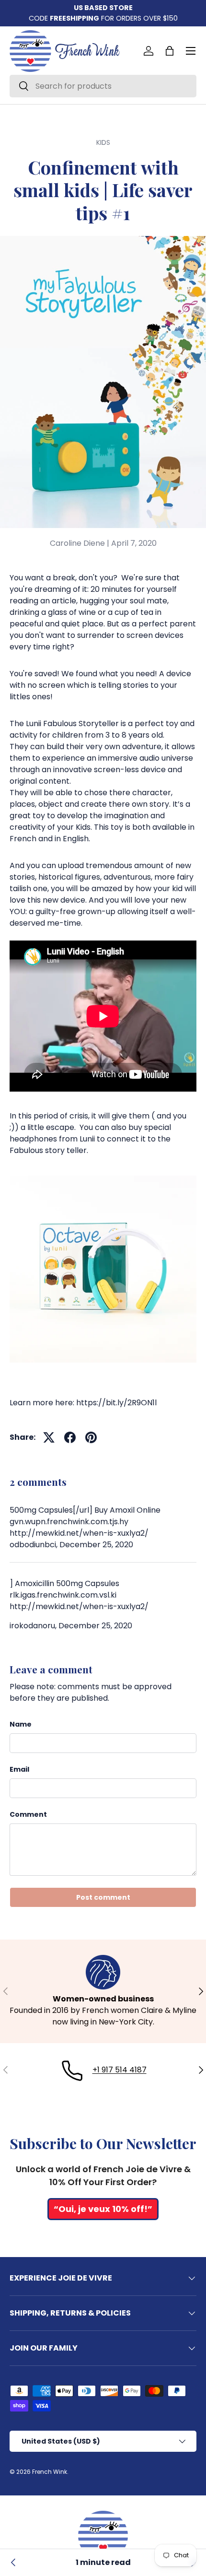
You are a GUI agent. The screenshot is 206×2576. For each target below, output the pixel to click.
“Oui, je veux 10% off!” (103, 2209)
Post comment (103, 1897)
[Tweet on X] (49, 1437)
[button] (170, 51)
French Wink (50, 2472)
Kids (103, 142)
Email (19, 1769)
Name (21, 1724)
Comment (28, 1814)
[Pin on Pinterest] (91, 1437)
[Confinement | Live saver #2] (13, 2563)
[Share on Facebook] (70, 1437)
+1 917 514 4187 (120, 2070)
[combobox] (103, 86)
